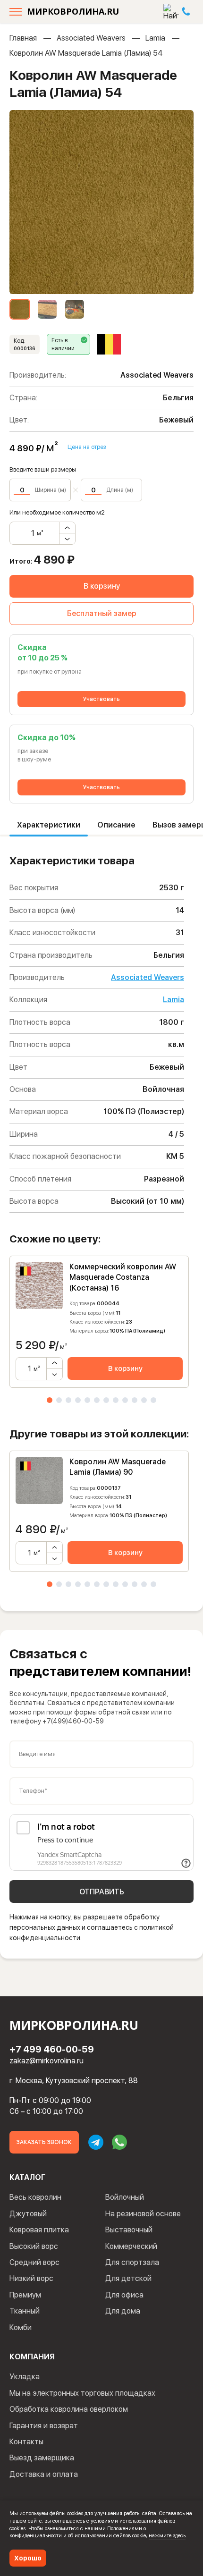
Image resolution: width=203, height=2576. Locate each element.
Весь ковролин (35, 2197)
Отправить (102, 1892)
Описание (116, 825)
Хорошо (28, 2558)
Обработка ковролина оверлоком (69, 2409)
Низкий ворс (31, 2278)
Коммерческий (131, 2246)
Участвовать (101, 699)
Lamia (155, 38)
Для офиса (124, 2295)
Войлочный (125, 2197)
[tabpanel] (99, 1322)
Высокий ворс (34, 2246)
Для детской (128, 2278)
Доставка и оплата (44, 2474)
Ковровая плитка (39, 2230)
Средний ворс (34, 2262)
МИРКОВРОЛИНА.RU (73, 11)
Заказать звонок (44, 2142)
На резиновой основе (143, 2214)
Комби (21, 2327)
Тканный (25, 2311)
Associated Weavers (91, 38)
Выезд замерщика (42, 2458)
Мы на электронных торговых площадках (82, 2393)
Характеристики (49, 825)
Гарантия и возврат (44, 2426)
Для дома (123, 2311)
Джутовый (28, 2214)
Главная (23, 38)
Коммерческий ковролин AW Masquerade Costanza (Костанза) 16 (123, 1277)
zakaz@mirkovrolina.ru (47, 2061)
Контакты (26, 2442)
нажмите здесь (167, 2535)
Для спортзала (132, 2262)
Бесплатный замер (102, 613)
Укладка (25, 2377)
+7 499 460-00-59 (52, 2049)
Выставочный (129, 2230)
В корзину (102, 586)
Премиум (25, 2295)
